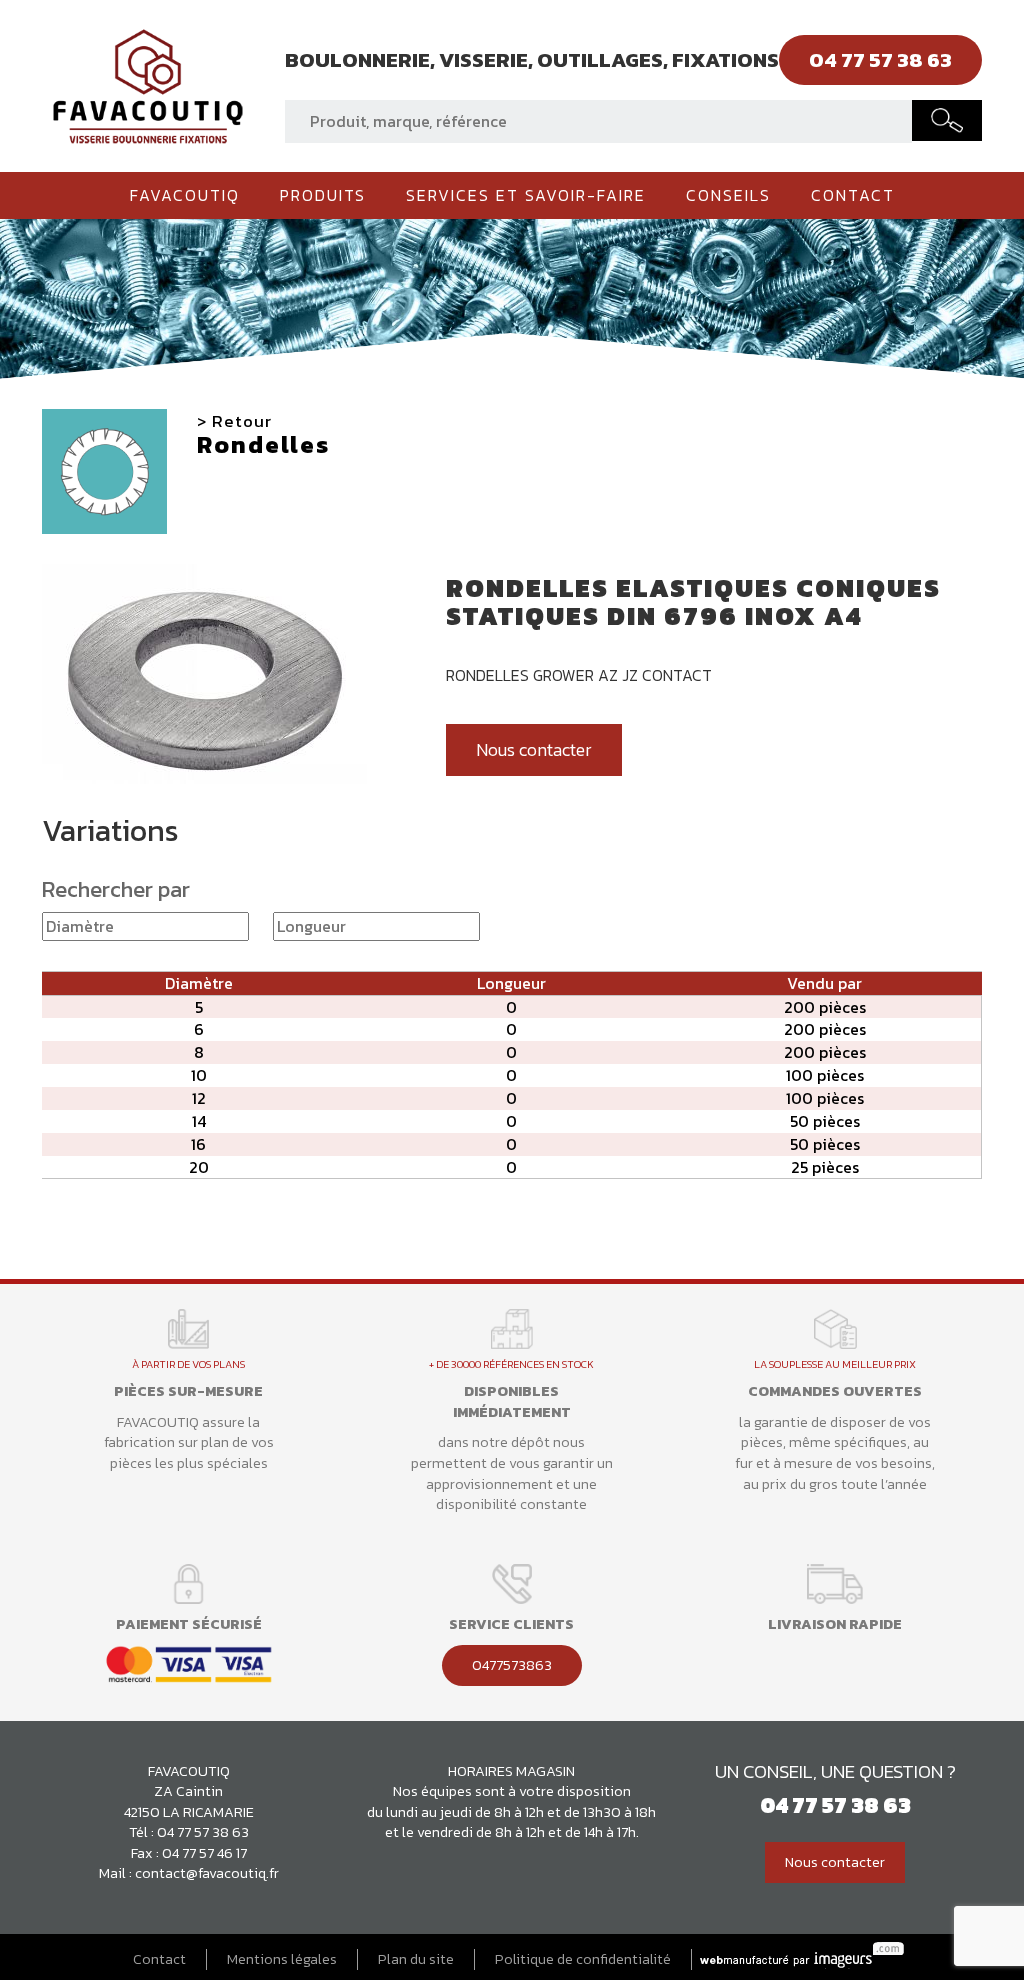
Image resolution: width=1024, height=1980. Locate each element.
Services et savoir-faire (526, 195)
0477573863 (512, 1665)
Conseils (728, 195)
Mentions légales (282, 1959)
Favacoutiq (185, 195)
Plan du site (416, 1959)
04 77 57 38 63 (203, 1832)
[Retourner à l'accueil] (148, 84)
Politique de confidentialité (583, 1959)
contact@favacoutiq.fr (207, 1873)
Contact (853, 195)
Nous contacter (534, 750)
